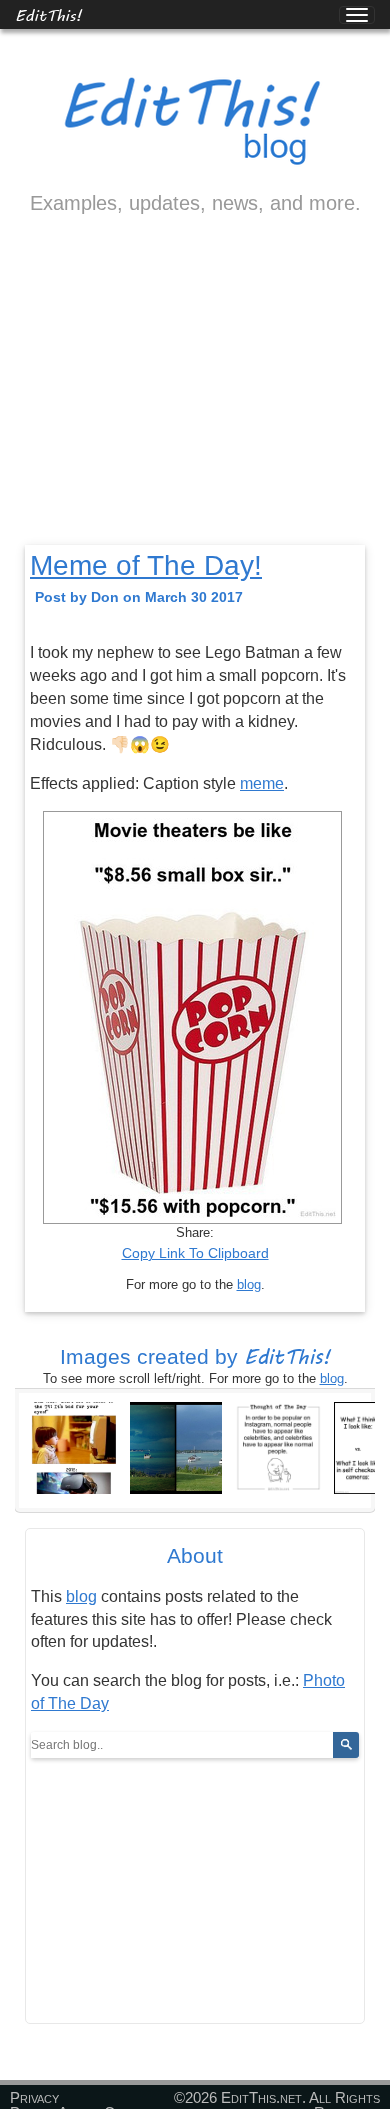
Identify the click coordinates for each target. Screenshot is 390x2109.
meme (262, 783)
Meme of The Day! (146, 565)
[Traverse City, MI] (176, 1447)
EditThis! (48, 14)
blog (249, 1284)
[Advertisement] (195, 397)
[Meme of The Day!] (74, 1447)
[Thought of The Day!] (278, 1447)
